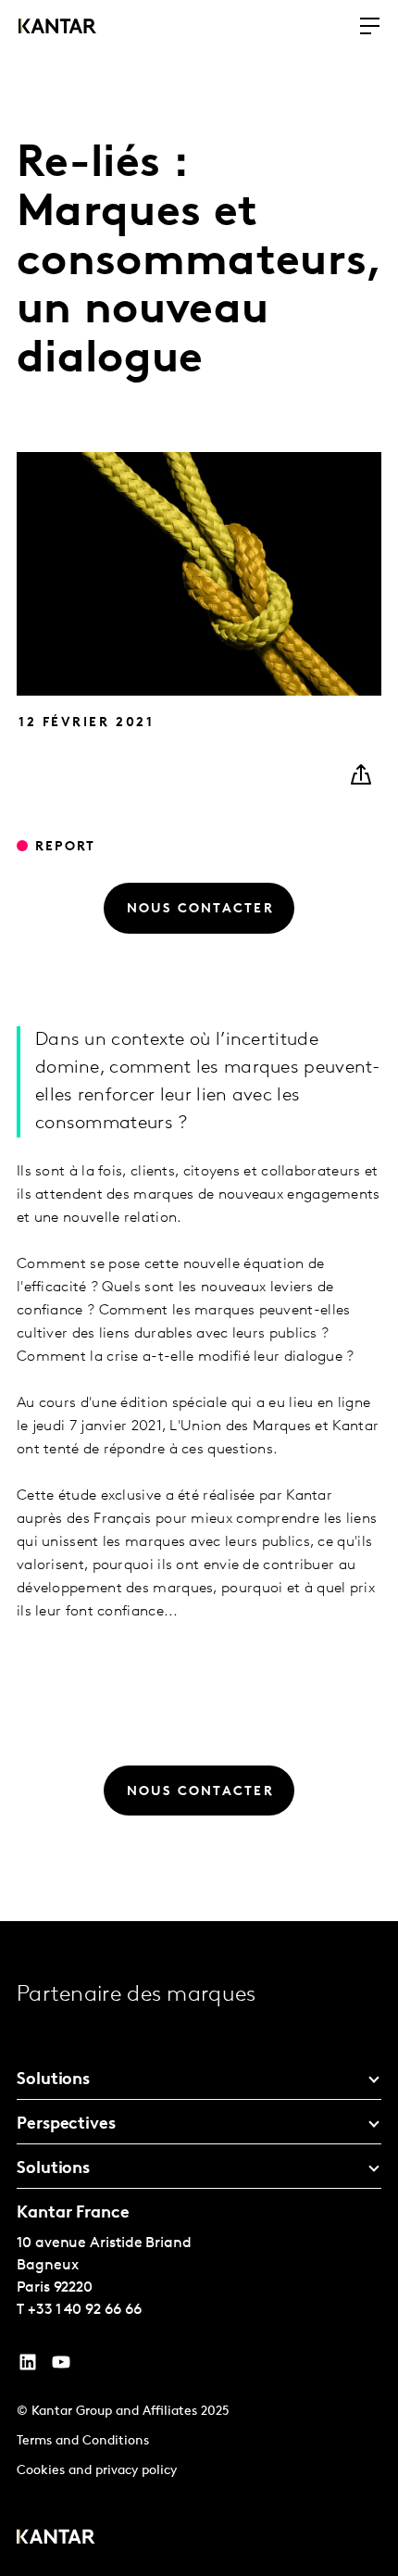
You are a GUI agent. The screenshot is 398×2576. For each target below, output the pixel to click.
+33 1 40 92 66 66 (85, 2310)
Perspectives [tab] (66, 2125)
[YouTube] (28, 2367)
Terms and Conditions (83, 2441)
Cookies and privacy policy (97, 2471)
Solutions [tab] (53, 2080)
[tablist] (199, 2249)
